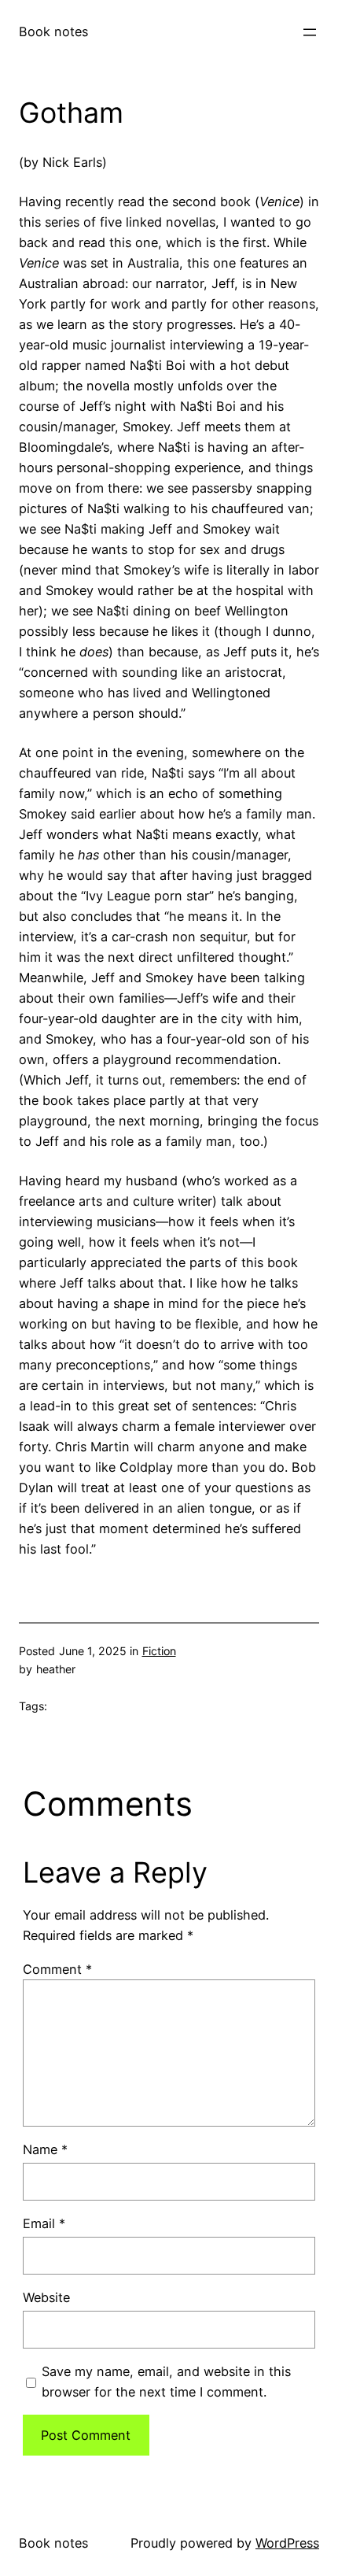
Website (46, 2297)
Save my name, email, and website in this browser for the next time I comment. (166, 2382)
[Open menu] (310, 32)
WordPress (287, 2543)
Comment (57, 1969)
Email (44, 2223)
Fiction (159, 1651)
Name (45, 2149)
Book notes (53, 31)
